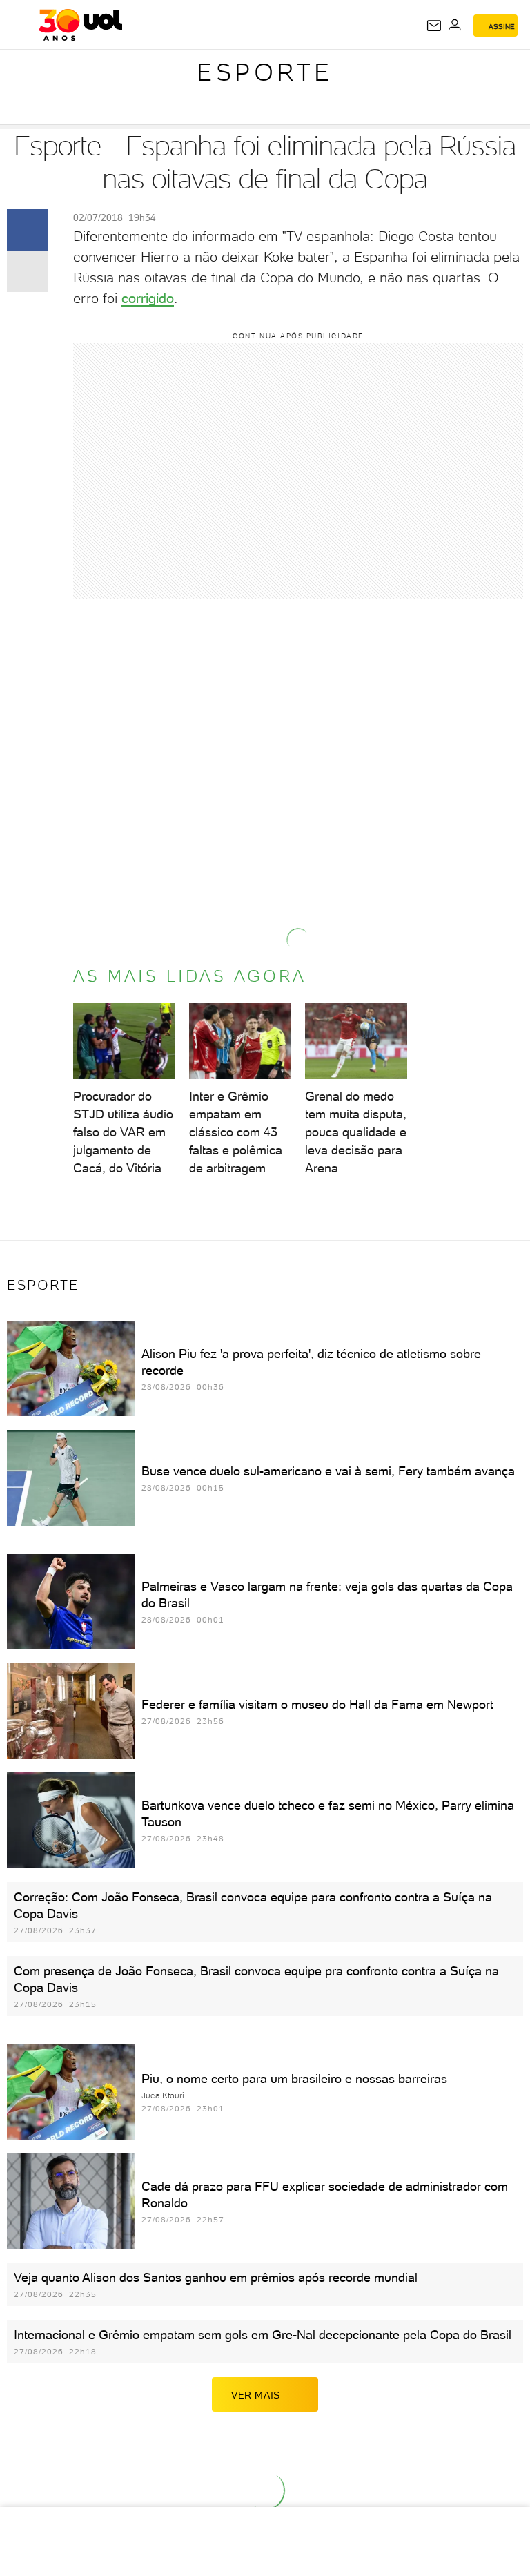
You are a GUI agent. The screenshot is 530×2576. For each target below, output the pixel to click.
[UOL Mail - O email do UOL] (434, 26)
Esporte (265, 72)
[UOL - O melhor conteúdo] (80, 25)
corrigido (148, 298)
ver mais (256, 2395)
